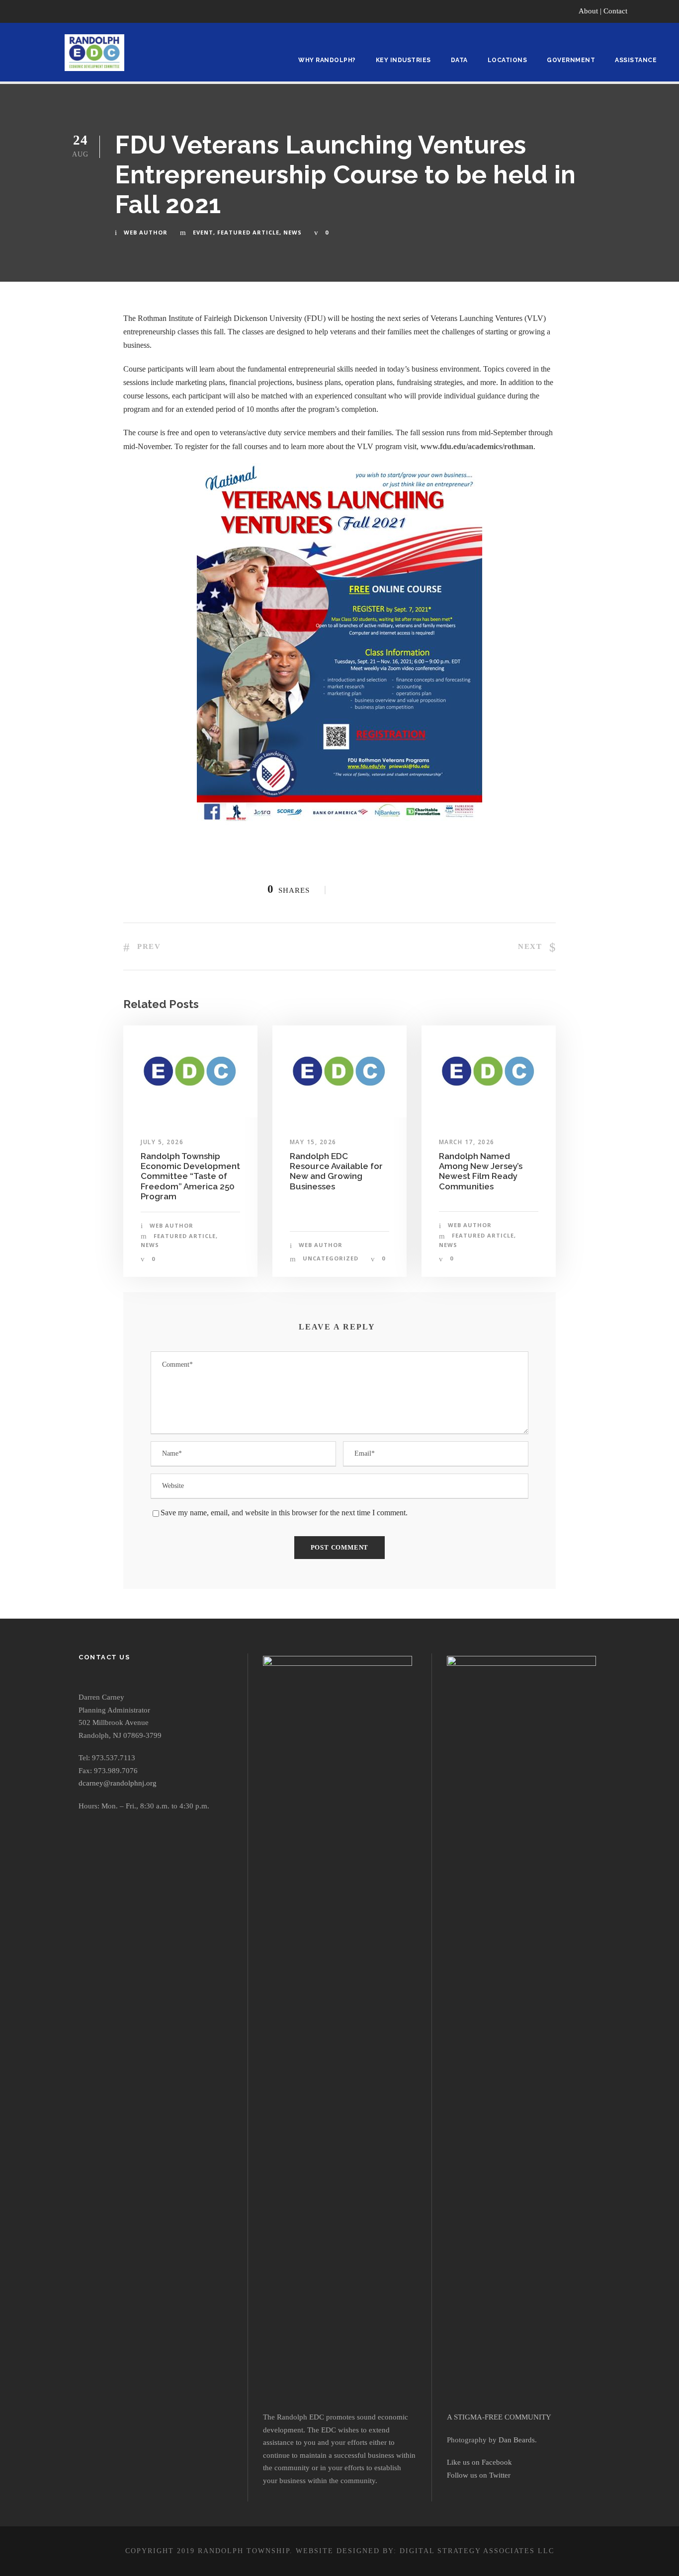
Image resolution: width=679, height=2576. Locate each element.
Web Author (146, 232)
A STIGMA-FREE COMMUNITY (499, 2417)
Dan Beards (517, 2440)
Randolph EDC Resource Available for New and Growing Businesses (336, 1171)
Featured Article (248, 232)
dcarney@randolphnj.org (118, 1783)
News (293, 232)
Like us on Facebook (479, 2462)
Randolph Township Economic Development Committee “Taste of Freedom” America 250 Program (190, 1176)
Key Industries (403, 60)
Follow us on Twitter (479, 2475)
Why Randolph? (327, 60)
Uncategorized (331, 1258)
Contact (615, 11)
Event (203, 232)
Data (459, 60)
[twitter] (666, 11)
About (588, 11)
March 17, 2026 (467, 1142)
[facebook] (648, 11)
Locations (508, 60)
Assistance (636, 60)
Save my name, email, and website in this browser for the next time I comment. (284, 1513)
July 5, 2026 (162, 1142)
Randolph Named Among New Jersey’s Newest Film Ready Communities (481, 1171)
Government (571, 60)
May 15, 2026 (313, 1142)
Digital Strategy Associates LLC (477, 2551)
